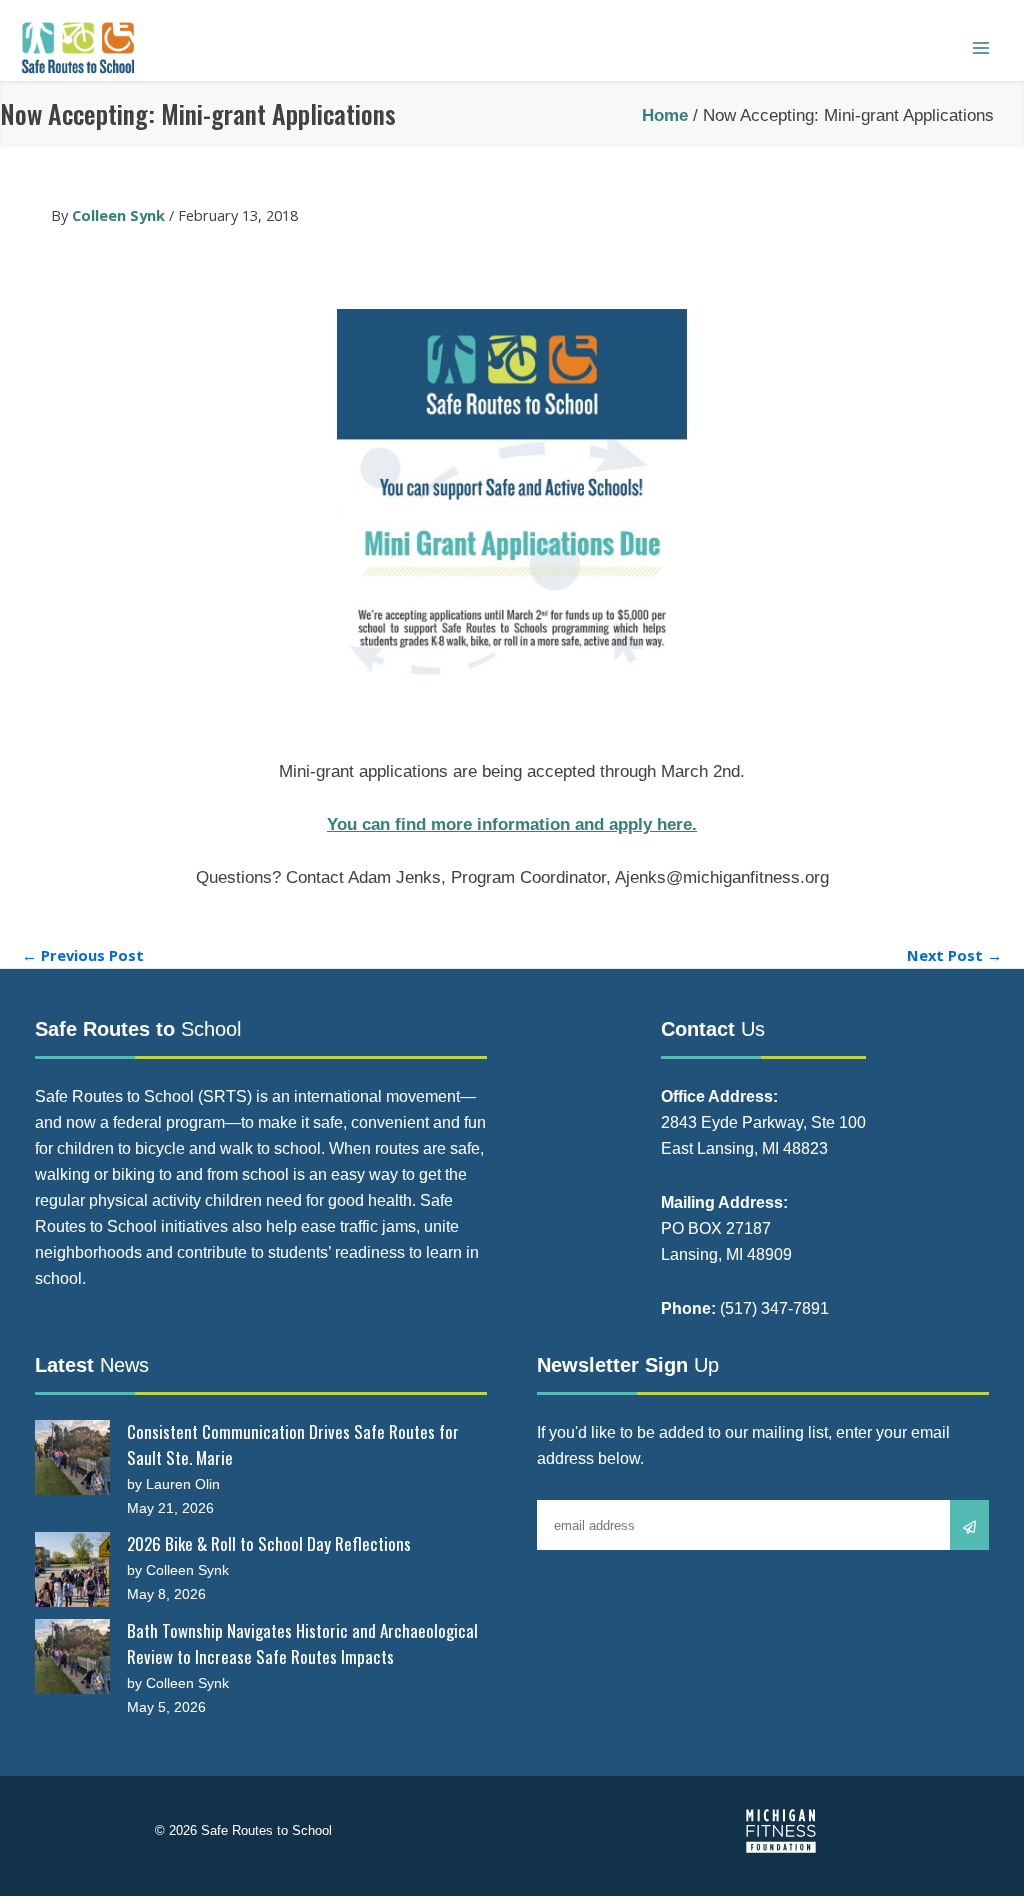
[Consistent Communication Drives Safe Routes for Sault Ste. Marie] (72, 1457)
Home (665, 115)
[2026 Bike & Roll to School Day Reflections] (72, 1569)
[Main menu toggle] (981, 48)
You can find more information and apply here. (512, 824)
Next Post (954, 955)
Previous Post (83, 955)
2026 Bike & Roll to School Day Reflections (269, 1543)
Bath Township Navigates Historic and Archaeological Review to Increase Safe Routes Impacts (302, 1643)
